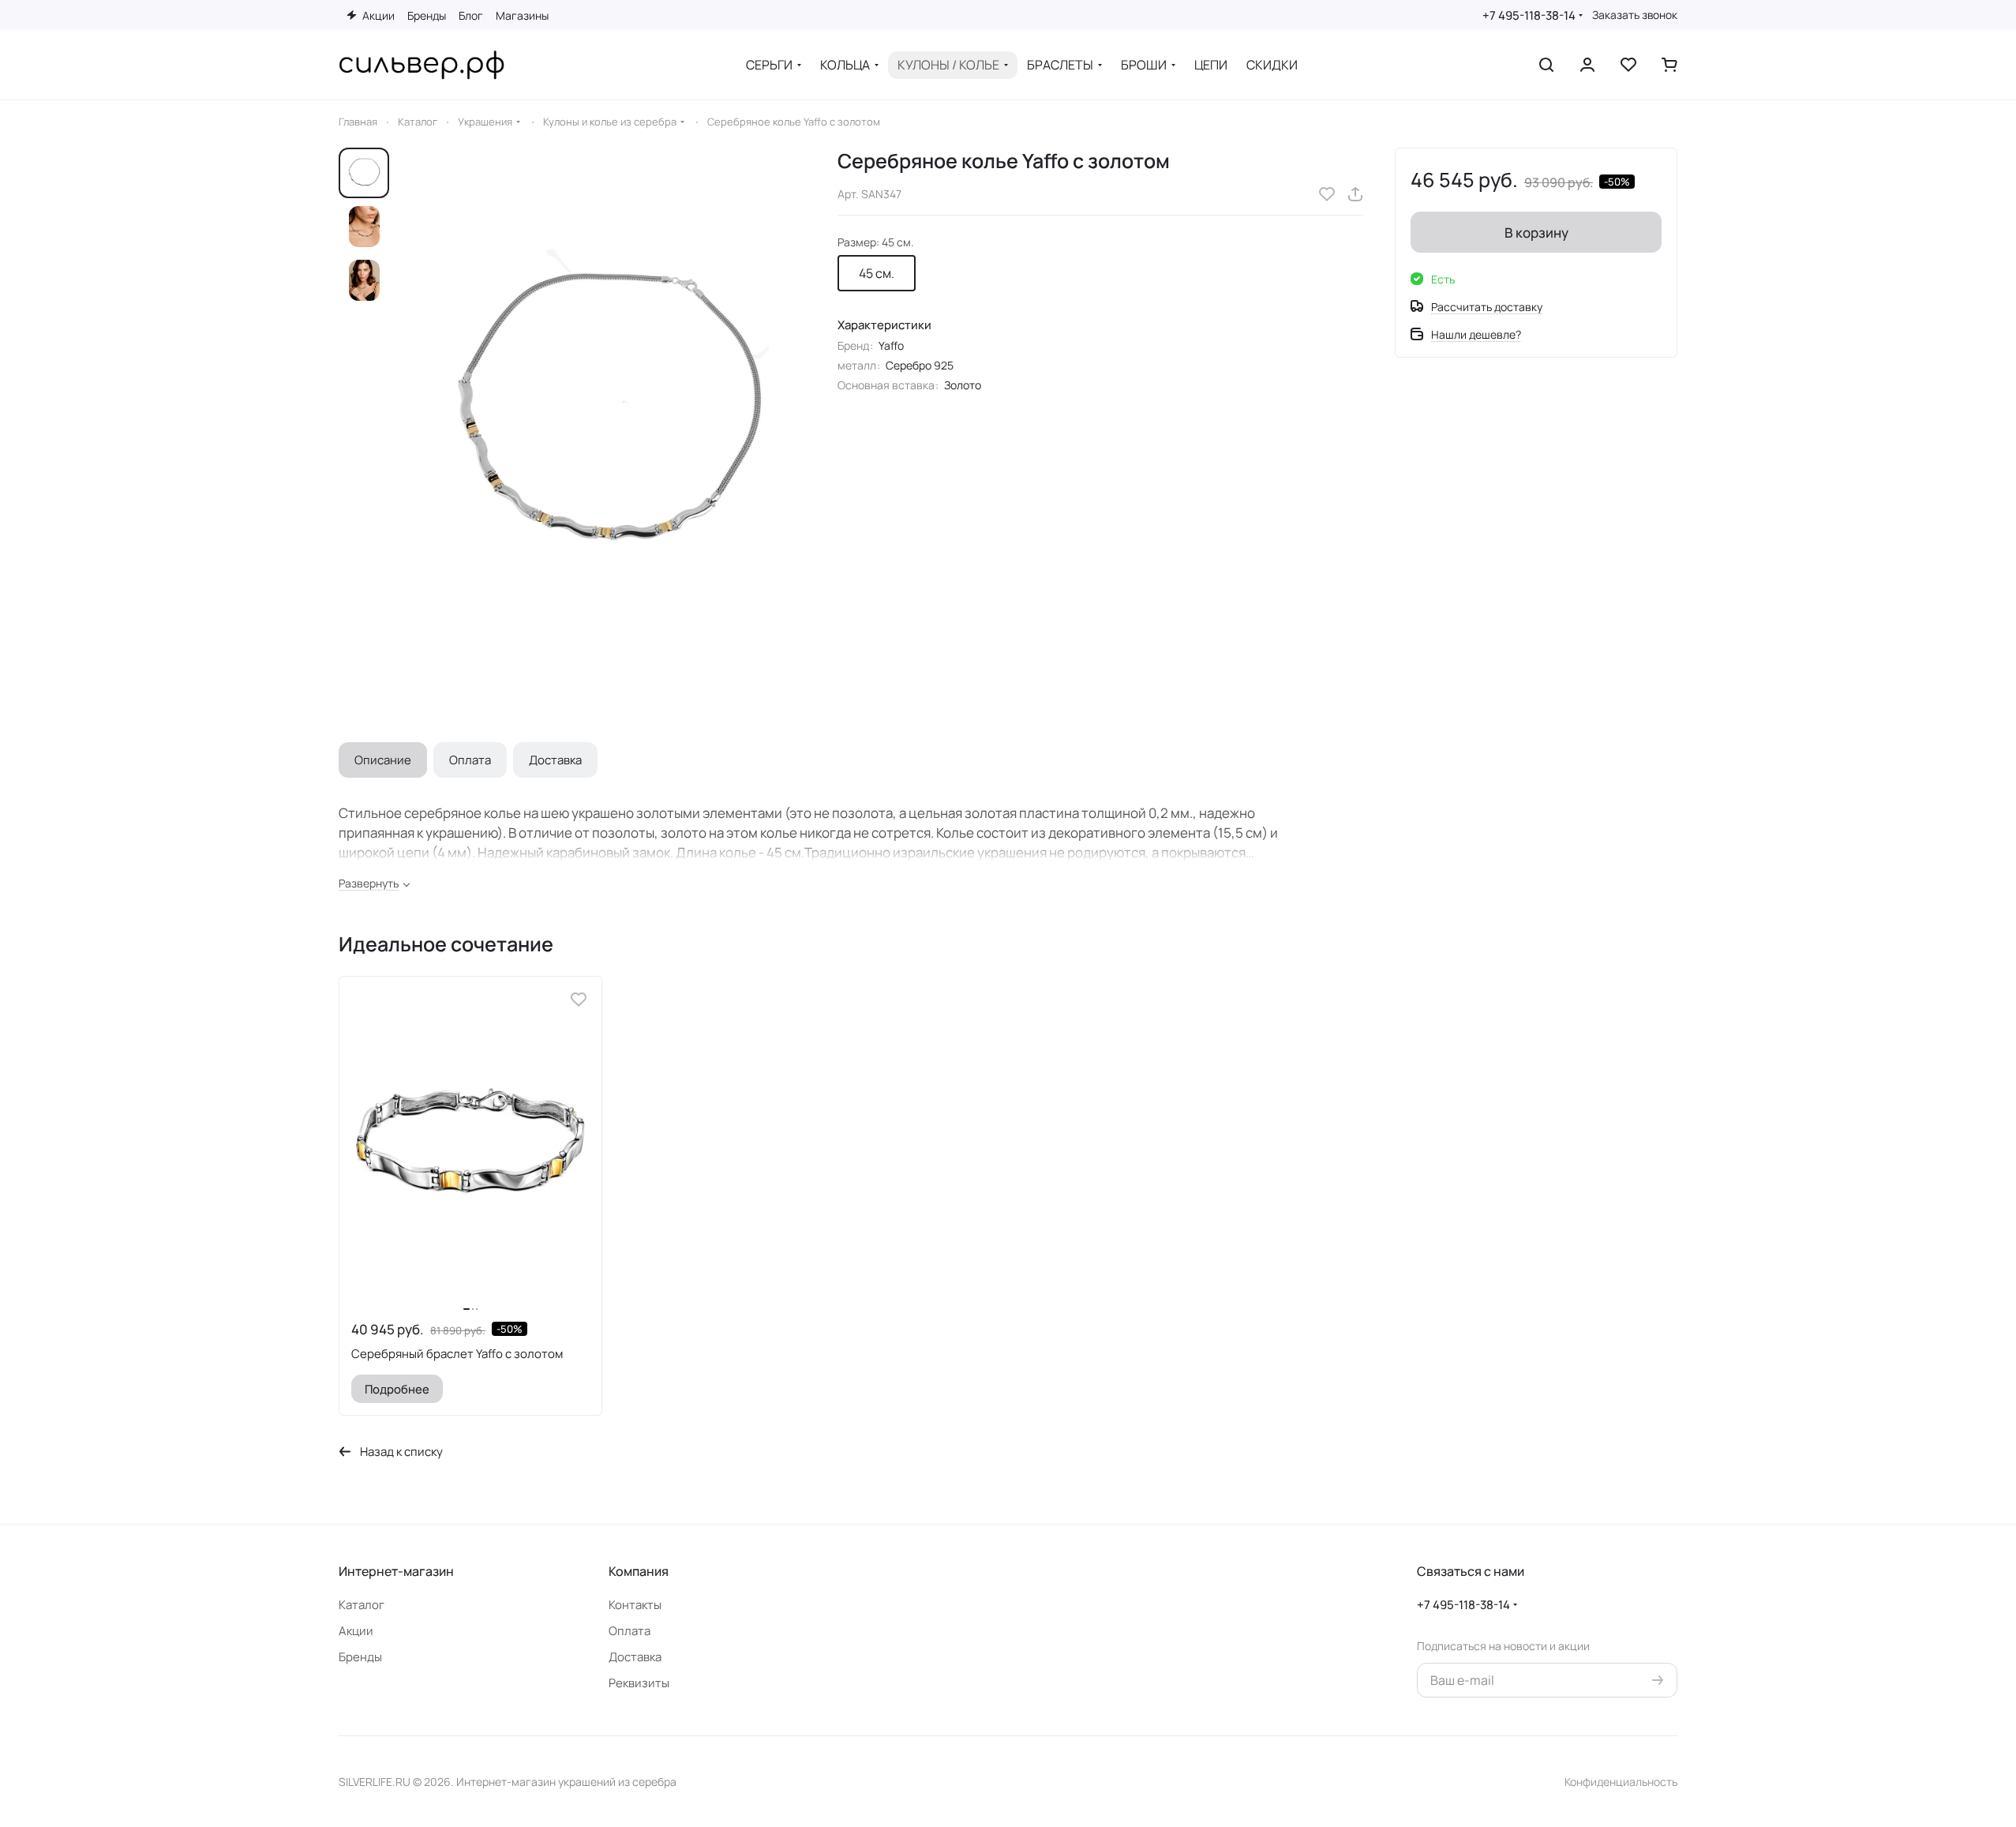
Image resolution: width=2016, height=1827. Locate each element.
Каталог (362, 1605)
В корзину (1536, 233)
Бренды (360, 1657)
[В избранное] (1327, 194)
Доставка (555, 760)
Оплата (470, 760)
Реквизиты (639, 1683)
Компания (639, 1571)
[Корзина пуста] (1669, 65)
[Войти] (1587, 65)
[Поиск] (1546, 65)
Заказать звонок (1635, 15)
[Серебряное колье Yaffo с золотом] (607, 413)
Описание (383, 760)
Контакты (635, 1605)
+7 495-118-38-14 (1529, 15)
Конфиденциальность (1621, 1782)
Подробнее (397, 1389)
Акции (356, 1631)
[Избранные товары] (1628, 65)
